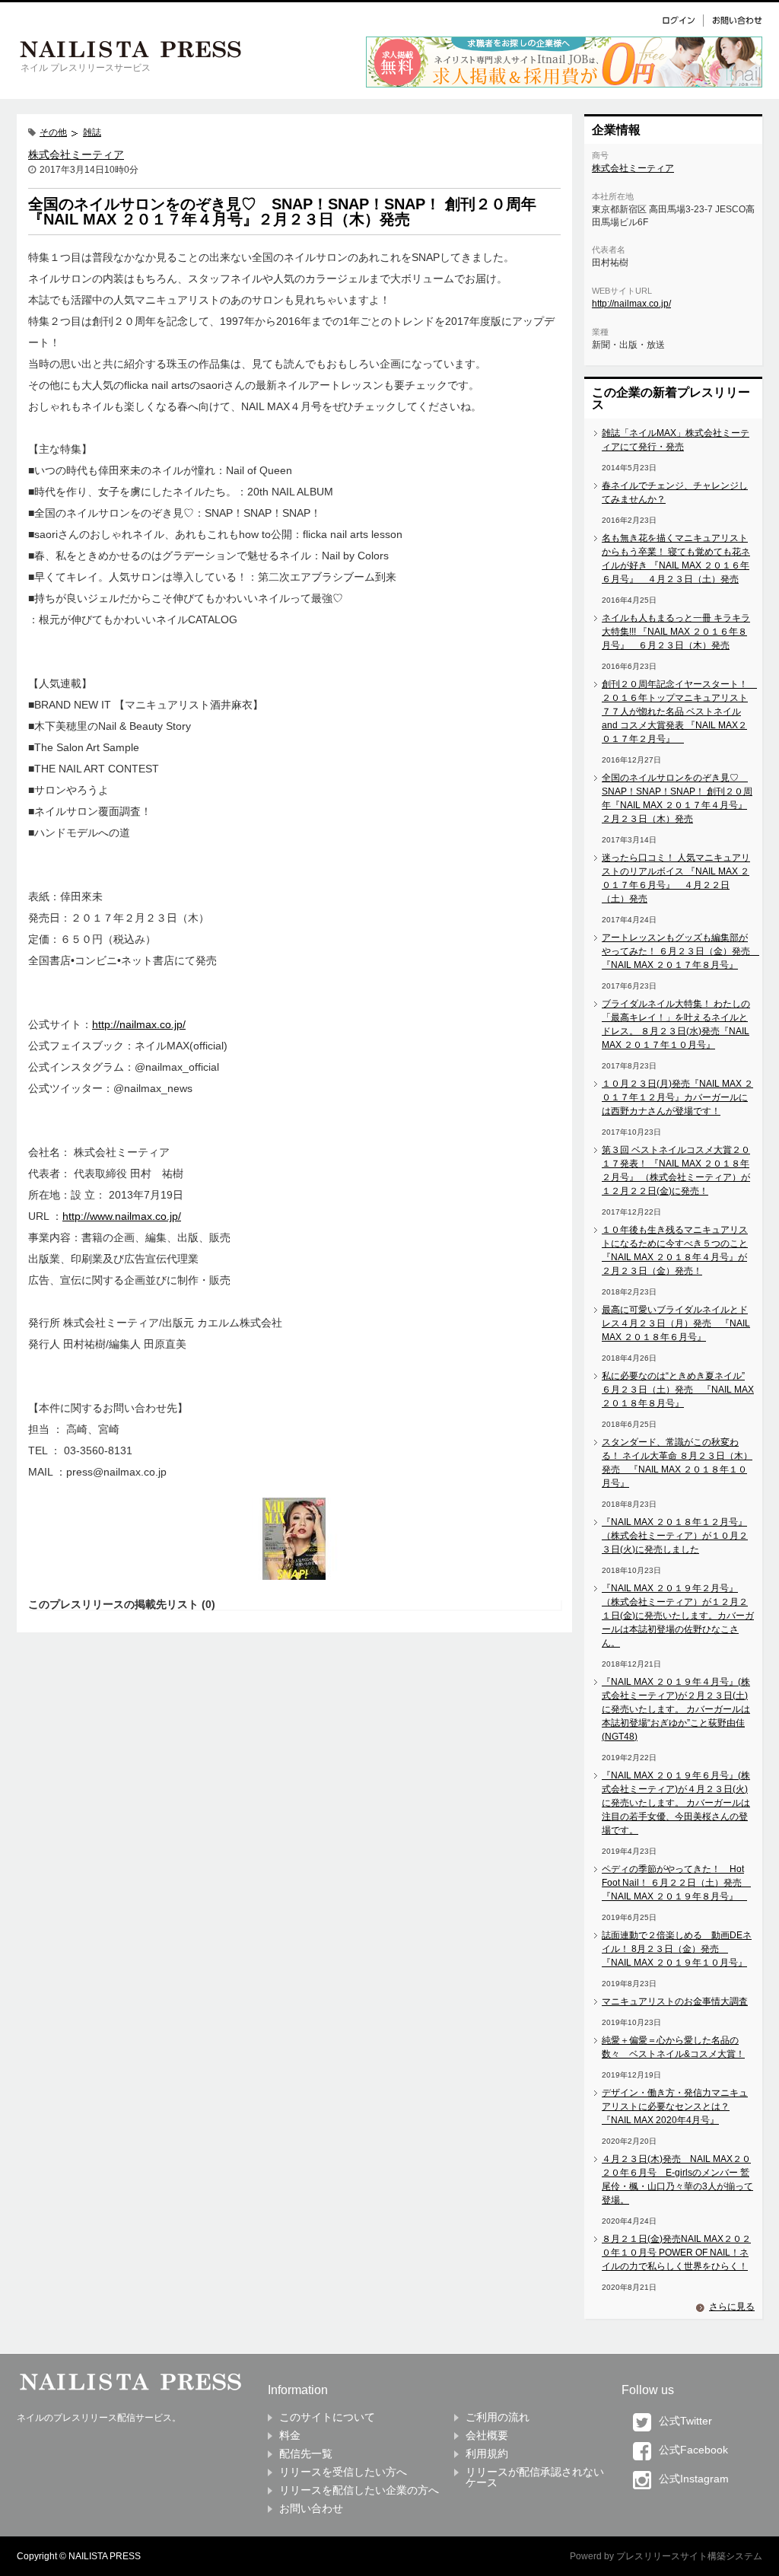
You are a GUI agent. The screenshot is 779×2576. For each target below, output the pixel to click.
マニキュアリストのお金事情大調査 (675, 2001)
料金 (290, 2435)
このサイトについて (327, 2417)
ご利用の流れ (498, 2417)
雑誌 (92, 132)
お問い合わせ (733, 20)
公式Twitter (685, 2421)
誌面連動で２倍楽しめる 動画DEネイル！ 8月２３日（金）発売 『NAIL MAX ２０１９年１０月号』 (677, 1949)
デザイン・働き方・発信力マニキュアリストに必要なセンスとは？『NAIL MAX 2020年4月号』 (675, 2106)
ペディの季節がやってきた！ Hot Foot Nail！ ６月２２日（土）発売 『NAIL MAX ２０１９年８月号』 (676, 1883)
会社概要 (487, 2435)
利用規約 (487, 2453)
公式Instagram (694, 2479)
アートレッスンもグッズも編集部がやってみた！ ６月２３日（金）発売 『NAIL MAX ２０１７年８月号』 (680, 951)
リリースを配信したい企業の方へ (359, 2490)
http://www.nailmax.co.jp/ (122, 1216)
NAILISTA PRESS (105, 2556)
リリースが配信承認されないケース (535, 2477)
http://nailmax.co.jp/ (139, 1024)
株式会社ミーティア (76, 154)
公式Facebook (693, 2450)
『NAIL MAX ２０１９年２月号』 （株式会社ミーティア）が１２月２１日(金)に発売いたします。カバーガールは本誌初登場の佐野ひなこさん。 (678, 1616)
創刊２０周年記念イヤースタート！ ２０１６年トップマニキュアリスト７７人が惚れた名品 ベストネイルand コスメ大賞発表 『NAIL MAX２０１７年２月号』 (679, 712)
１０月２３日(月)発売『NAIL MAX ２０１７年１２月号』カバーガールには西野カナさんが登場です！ (677, 1097)
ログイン (682, 20)
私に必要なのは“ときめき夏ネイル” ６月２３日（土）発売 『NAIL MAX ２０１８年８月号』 (678, 1390)
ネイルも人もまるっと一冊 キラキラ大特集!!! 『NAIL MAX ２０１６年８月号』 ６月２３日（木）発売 (676, 632)
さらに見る (732, 2307)
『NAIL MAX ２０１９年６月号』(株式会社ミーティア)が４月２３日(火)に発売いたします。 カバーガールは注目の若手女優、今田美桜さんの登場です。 (676, 1803)
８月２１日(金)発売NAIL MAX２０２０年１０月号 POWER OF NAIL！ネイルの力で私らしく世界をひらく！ (676, 2253)
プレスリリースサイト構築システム (689, 2556)
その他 (53, 132)
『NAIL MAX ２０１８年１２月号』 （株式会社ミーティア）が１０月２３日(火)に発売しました (675, 1536)
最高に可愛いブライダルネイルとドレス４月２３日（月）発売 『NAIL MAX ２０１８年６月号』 (676, 1323)
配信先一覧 (306, 2453)
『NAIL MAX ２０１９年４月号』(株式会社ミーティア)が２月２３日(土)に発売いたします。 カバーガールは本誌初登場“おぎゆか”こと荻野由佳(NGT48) (676, 1709)
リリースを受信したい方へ (343, 2472)
